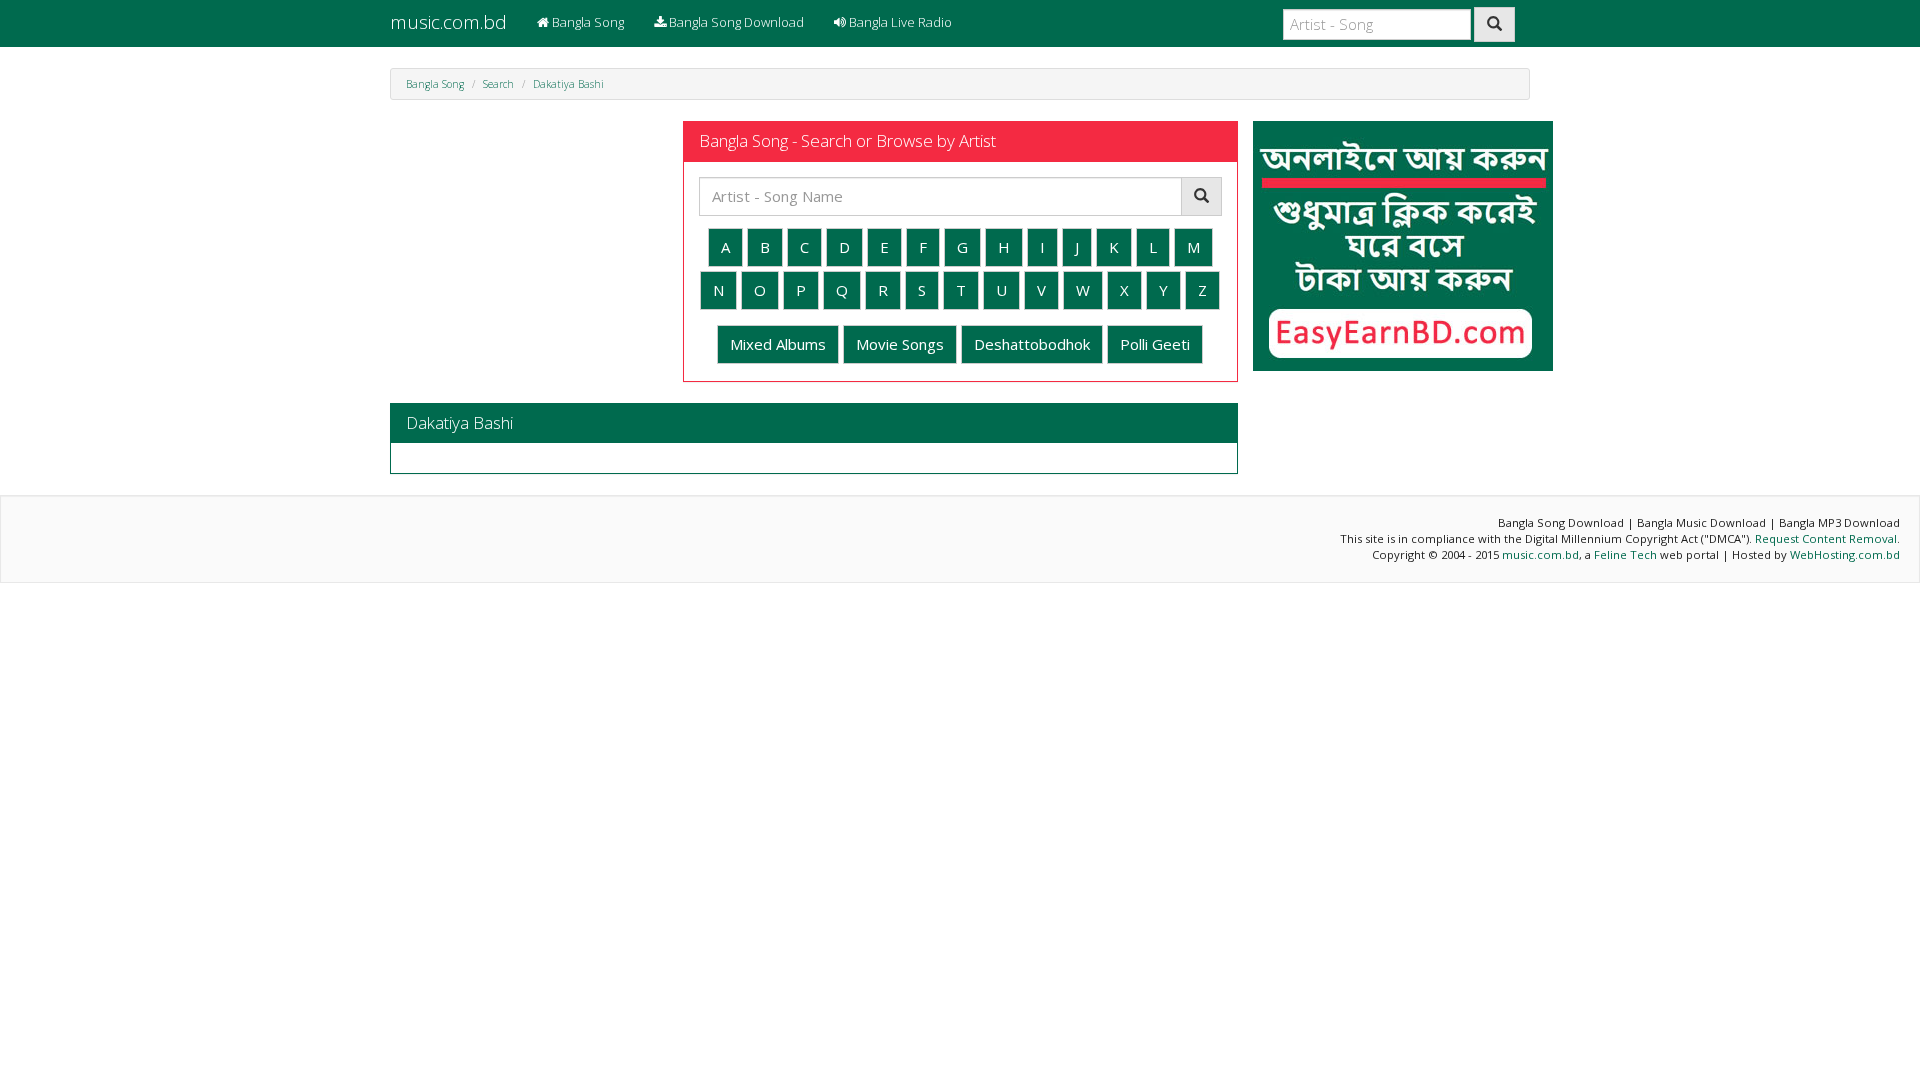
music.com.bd (448, 22)
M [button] (1193, 247)
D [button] (844, 247)
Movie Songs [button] (900, 344)
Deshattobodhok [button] (1032, 344)
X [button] (1124, 290)
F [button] (923, 247)
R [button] (883, 290)
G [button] (962, 247)
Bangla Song (586, 22)
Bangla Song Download (735, 22)
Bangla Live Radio (899, 22)
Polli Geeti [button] (1155, 344)
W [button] (1083, 290)
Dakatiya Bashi (568, 84)
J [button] (1077, 247)
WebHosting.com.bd (1845, 554)
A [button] (725, 247)
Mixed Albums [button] (778, 344)
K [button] (1114, 247)
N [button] (718, 290)
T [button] (961, 290)
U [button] (1001, 290)
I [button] (1042, 247)
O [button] (760, 290)
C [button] (804, 247)
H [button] (1004, 247)
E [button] (884, 247)
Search (498, 84)
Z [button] (1202, 290)
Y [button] (1163, 290)
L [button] (1153, 247)
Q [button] (842, 290)
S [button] (922, 290)
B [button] (765, 247)
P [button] (801, 290)
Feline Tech (1625, 554)
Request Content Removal (1826, 538)
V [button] (1041, 290)
